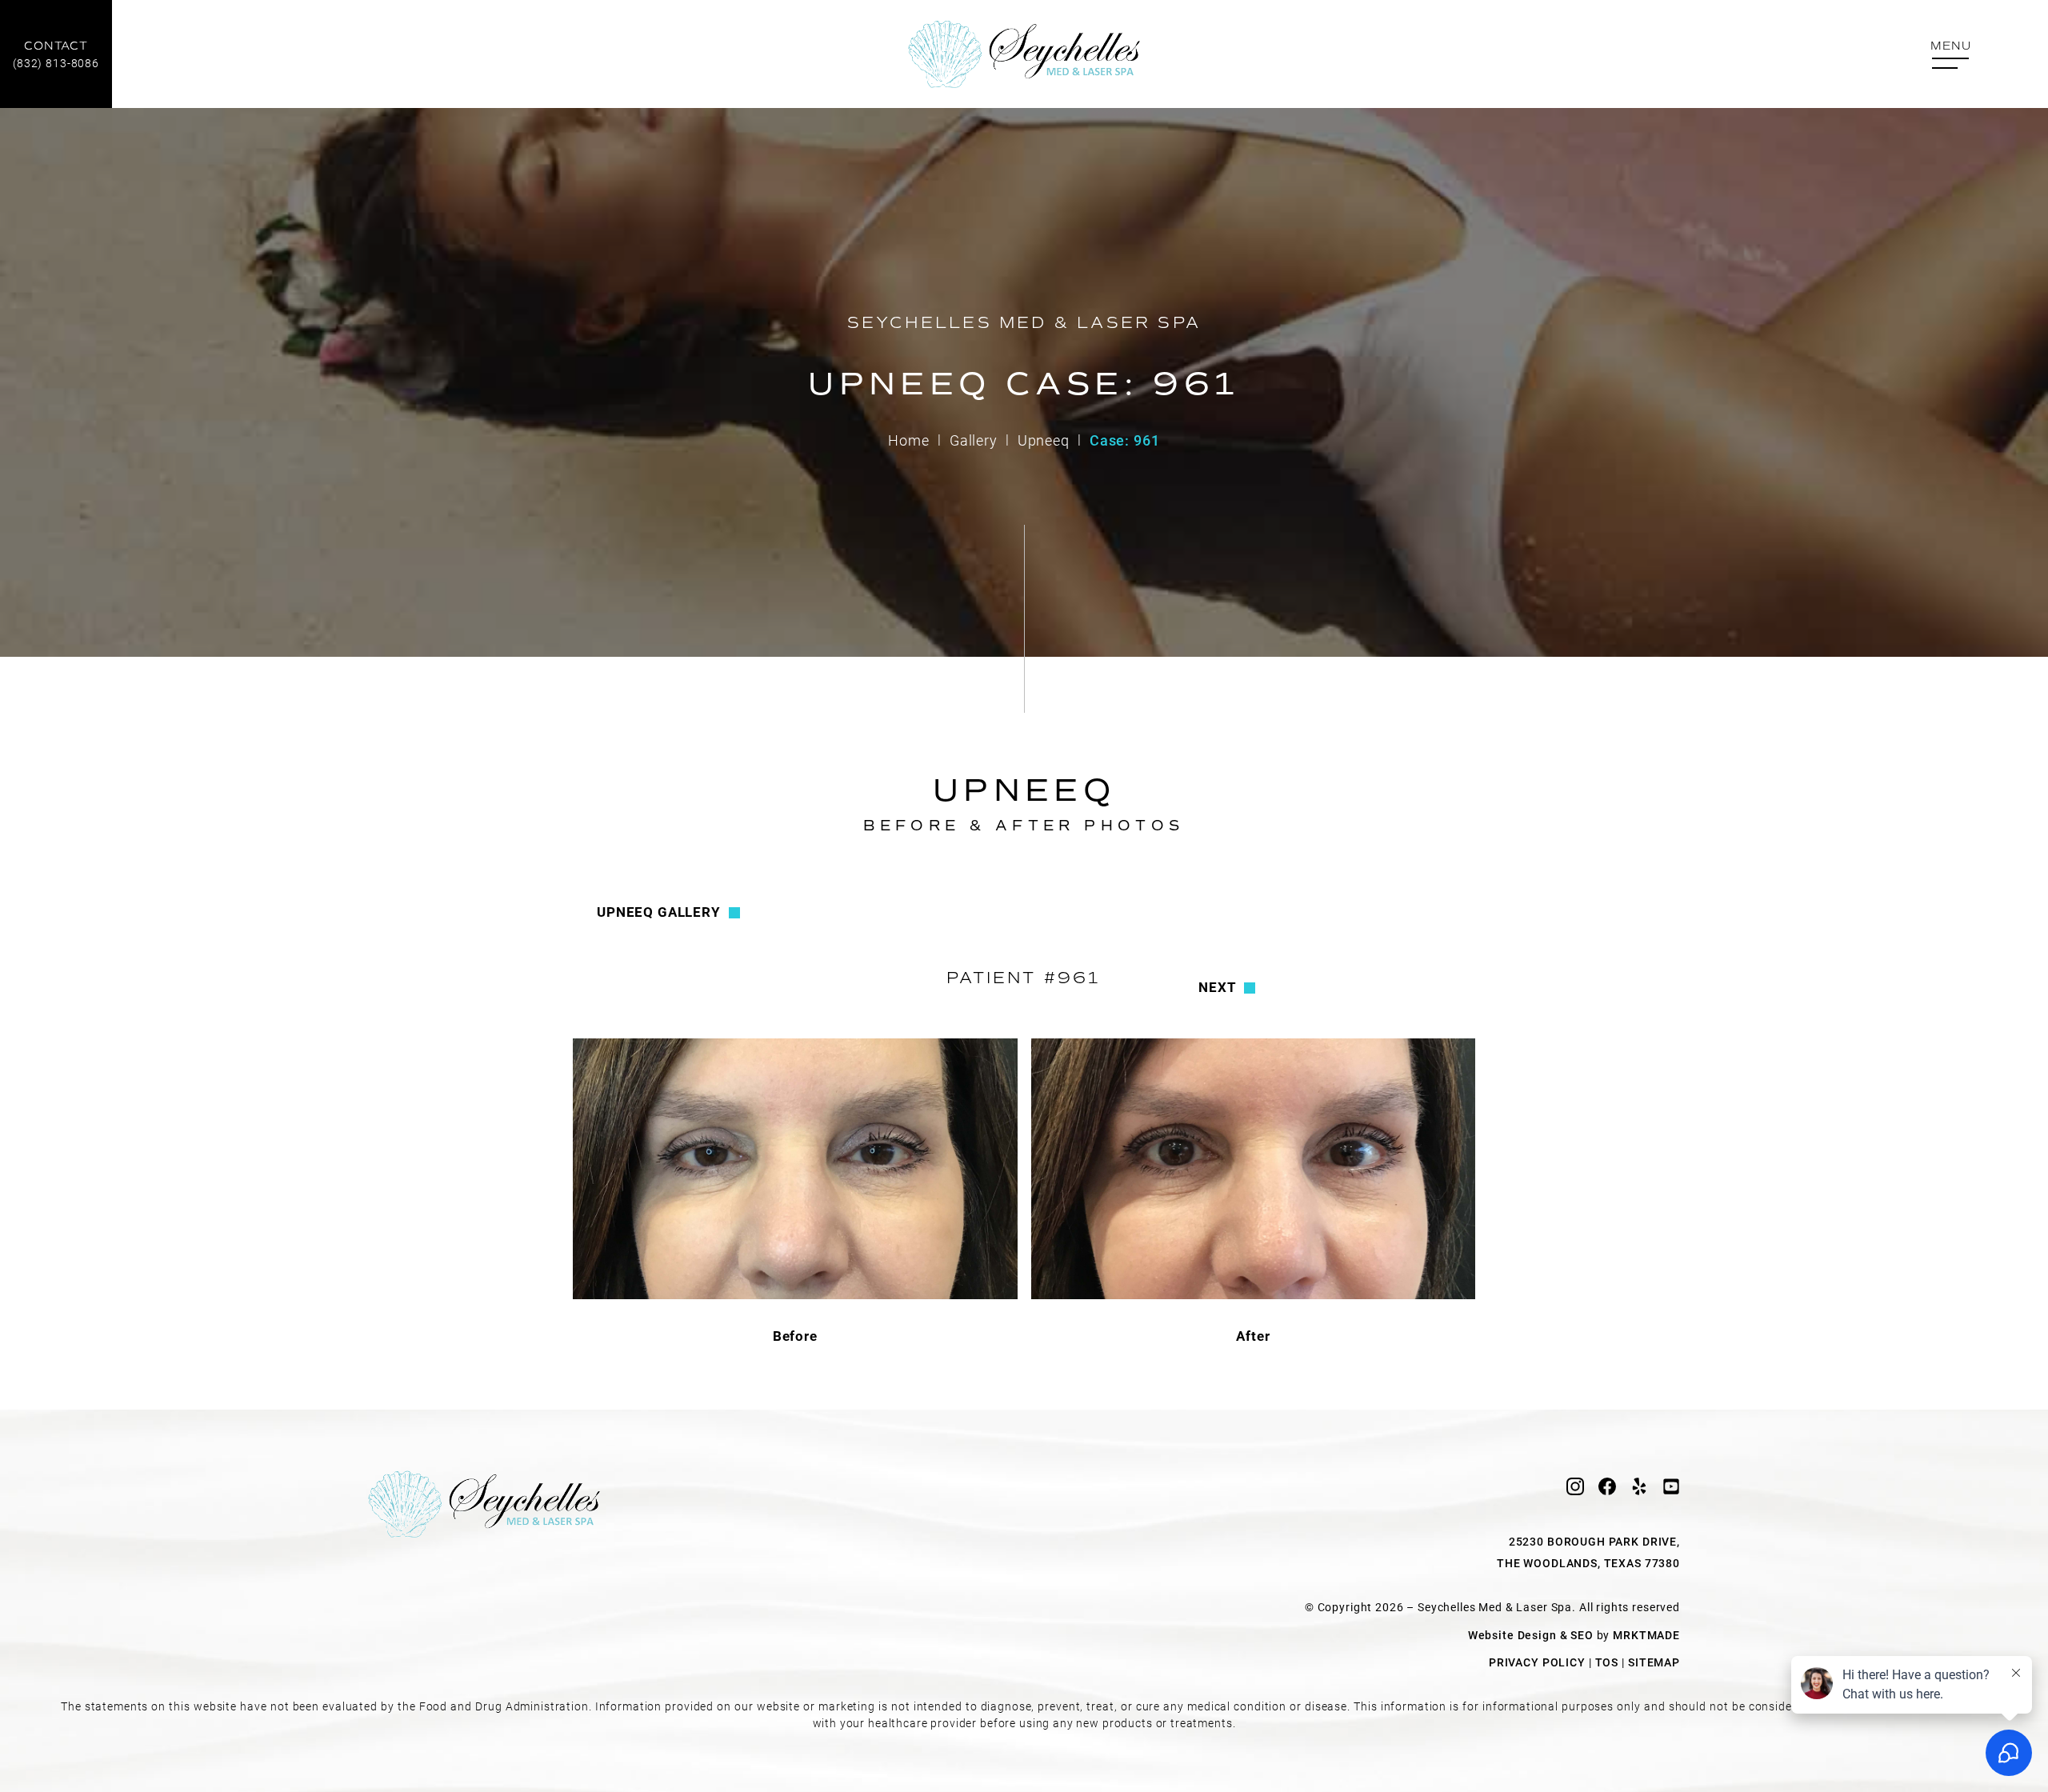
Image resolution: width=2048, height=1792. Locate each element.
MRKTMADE (1646, 1635)
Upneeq (1044, 440)
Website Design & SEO (1531, 1635)
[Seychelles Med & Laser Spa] (1024, 54)
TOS (1607, 1662)
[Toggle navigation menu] (1950, 56)
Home (908, 440)
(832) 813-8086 (56, 55)
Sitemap (1654, 1662)
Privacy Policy (1537, 1662)
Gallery (974, 440)
